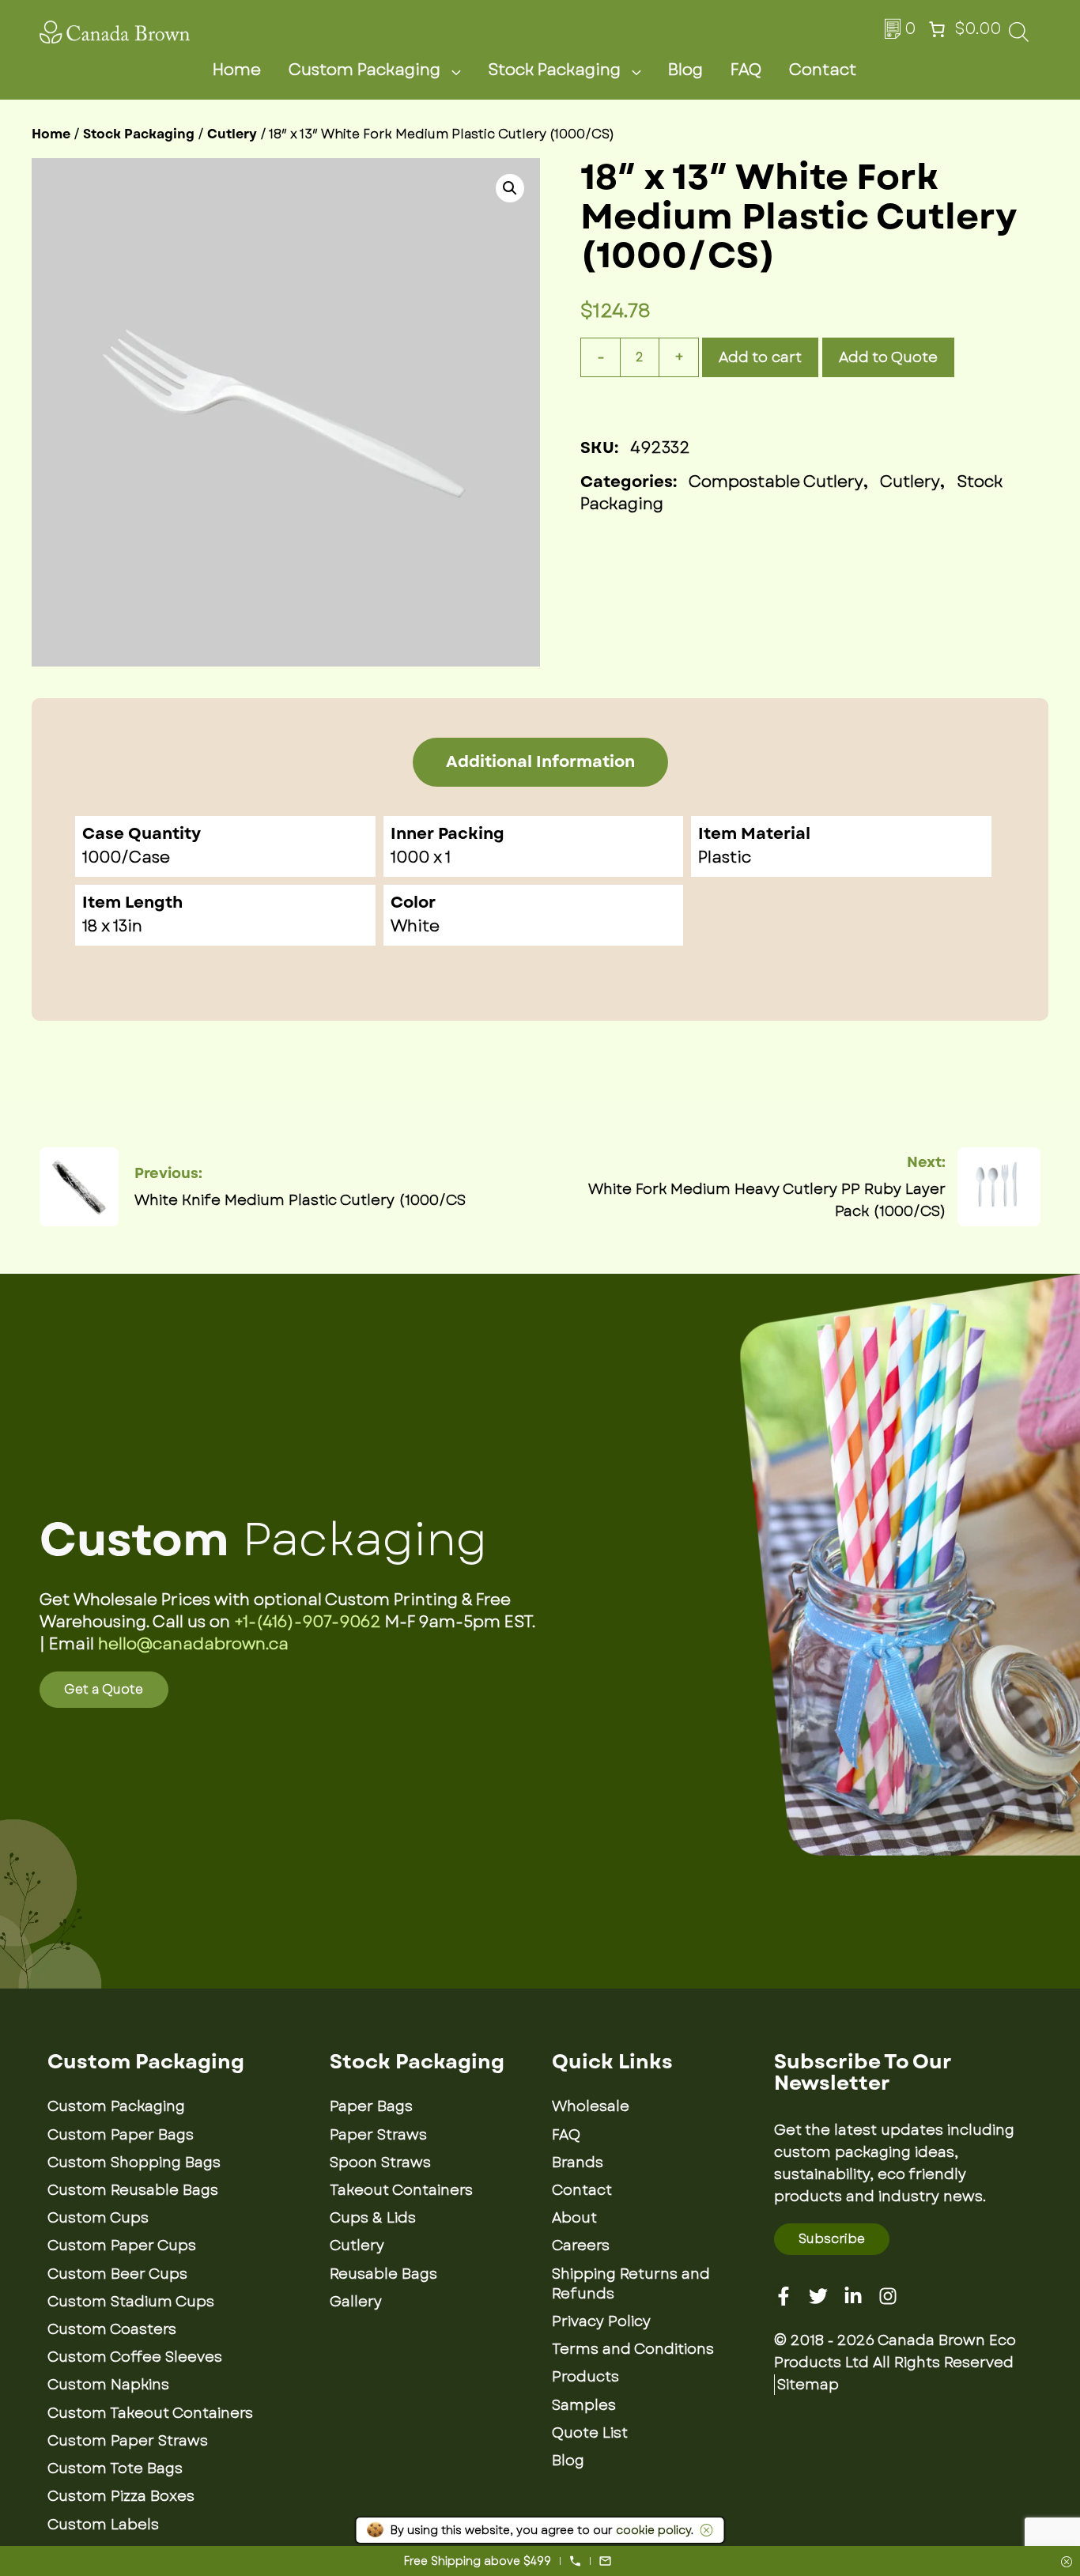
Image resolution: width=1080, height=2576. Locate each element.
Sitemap (808, 2385)
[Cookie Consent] (704, 2530)
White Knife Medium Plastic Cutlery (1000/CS (300, 1200)
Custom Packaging (364, 70)
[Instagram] (888, 2296)
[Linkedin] (853, 2296)
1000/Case (126, 857)
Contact (823, 70)
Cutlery (232, 134)
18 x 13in (112, 926)
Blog (685, 70)
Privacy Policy (601, 2321)
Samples (584, 2405)
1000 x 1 (421, 857)
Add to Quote (888, 357)
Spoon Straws (380, 2162)
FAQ (746, 70)
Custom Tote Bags (115, 2468)
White (415, 926)
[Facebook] (784, 2296)
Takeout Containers (401, 2190)
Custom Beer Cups (117, 2274)
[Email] (605, 2561)
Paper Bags (371, 2106)
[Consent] (1067, 2563)
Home (237, 70)
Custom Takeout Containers (150, 2413)
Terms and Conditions (633, 2349)
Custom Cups (98, 2218)
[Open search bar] (1019, 37)
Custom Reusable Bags (133, 2190)
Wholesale (591, 2106)
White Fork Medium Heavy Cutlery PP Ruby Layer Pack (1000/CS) (767, 1200)
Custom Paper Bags (121, 2135)
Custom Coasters (112, 2329)
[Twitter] (818, 2296)
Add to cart (760, 357)
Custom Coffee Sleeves (135, 2357)
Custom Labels (103, 2525)
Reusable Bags (383, 2274)
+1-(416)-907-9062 (308, 1622)
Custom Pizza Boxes (121, 2496)
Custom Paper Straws (128, 2441)
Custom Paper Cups (122, 2246)
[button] (510, 188)
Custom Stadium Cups (131, 2302)
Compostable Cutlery (776, 482)
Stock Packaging (554, 70)
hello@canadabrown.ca (193, 1644)
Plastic (725, 857)
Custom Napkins (108, 2385)
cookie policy (653, 2530)
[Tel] (575, 2561)
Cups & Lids (373, 2218)
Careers (581, 2246)
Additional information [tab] (540, 762)
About (574, 2218)
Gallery (356, 2302)
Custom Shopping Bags (134, 2162)
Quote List (590, 2433)
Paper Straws (378, 2135)
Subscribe (832, 2239)
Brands (578, 2162)
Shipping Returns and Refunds (631, 2284)
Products (585, 2377)
